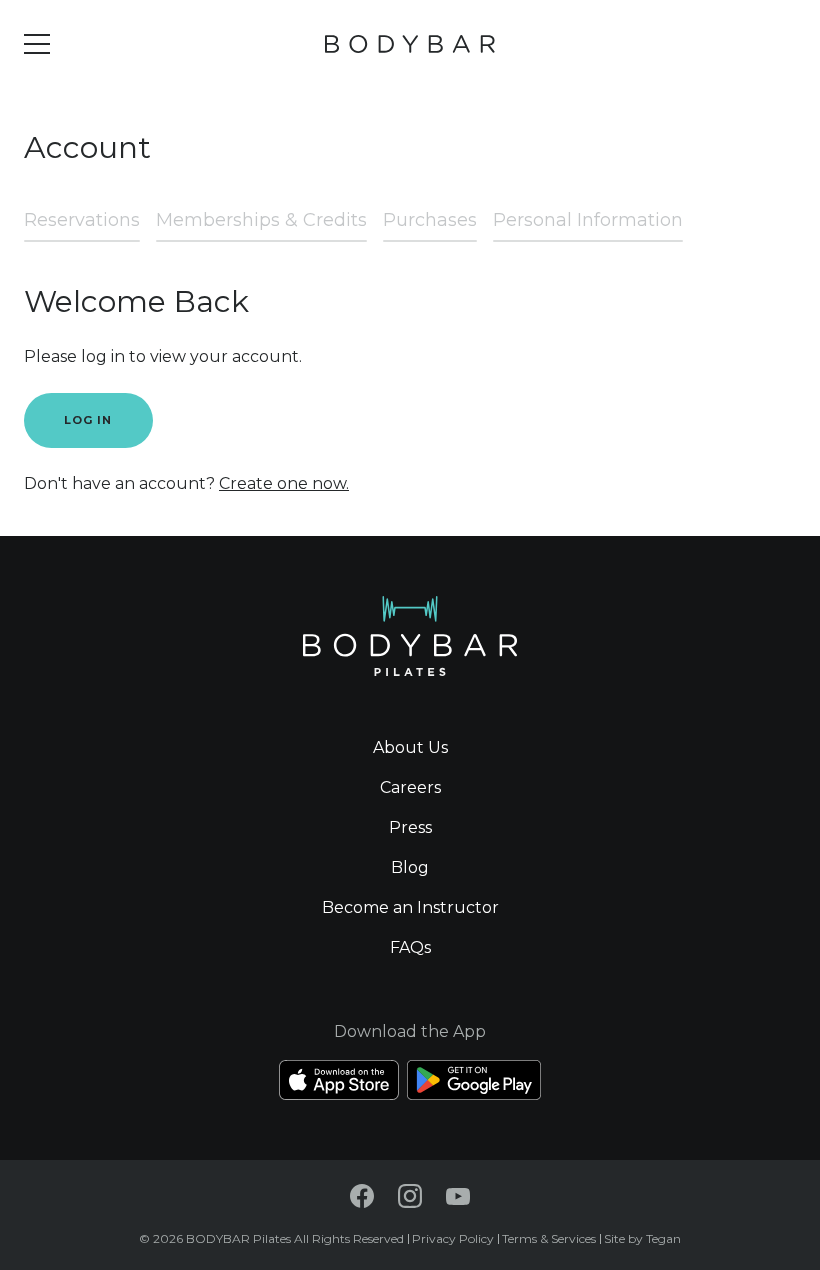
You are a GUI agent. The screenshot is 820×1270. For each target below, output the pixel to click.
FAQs (410, 947)
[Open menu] (37, 44)
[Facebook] (362, 1196)
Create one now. (284, 483)
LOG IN (88, 420)
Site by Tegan (642, 1238)
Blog (410, 867)
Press (410, 827)
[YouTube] (458, 1196)
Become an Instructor (410, 907)
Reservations (82, 220)
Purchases (430, 220)
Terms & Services (549, 1238)
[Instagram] (410, 1196)
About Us (410, 747)
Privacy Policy (453, 1238)
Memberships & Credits (261, 220)
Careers (410, 787)
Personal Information (588, 220)
